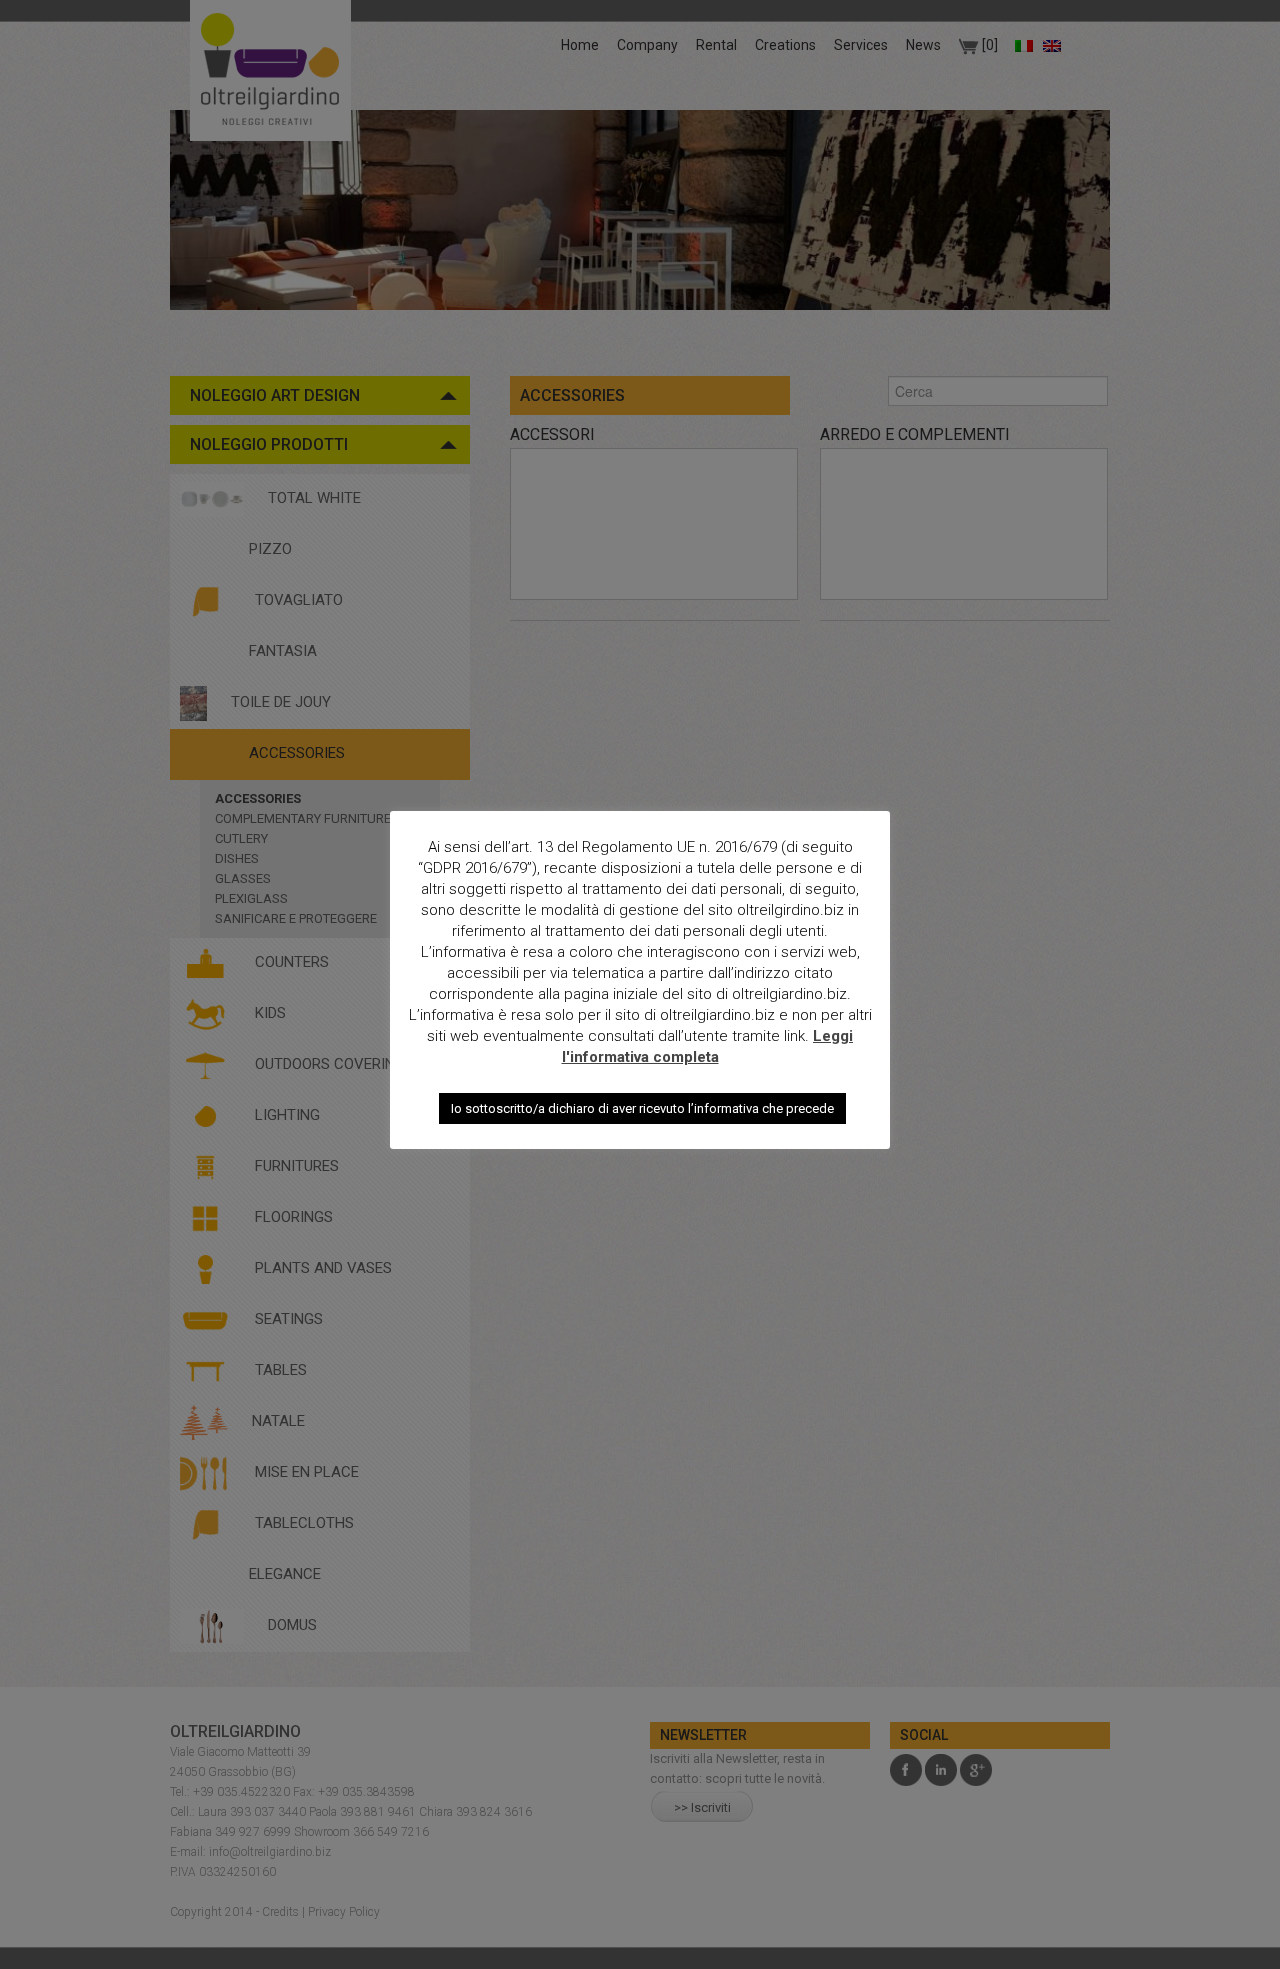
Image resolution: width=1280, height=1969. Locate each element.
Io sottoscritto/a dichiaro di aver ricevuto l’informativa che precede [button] (642, 1108)
